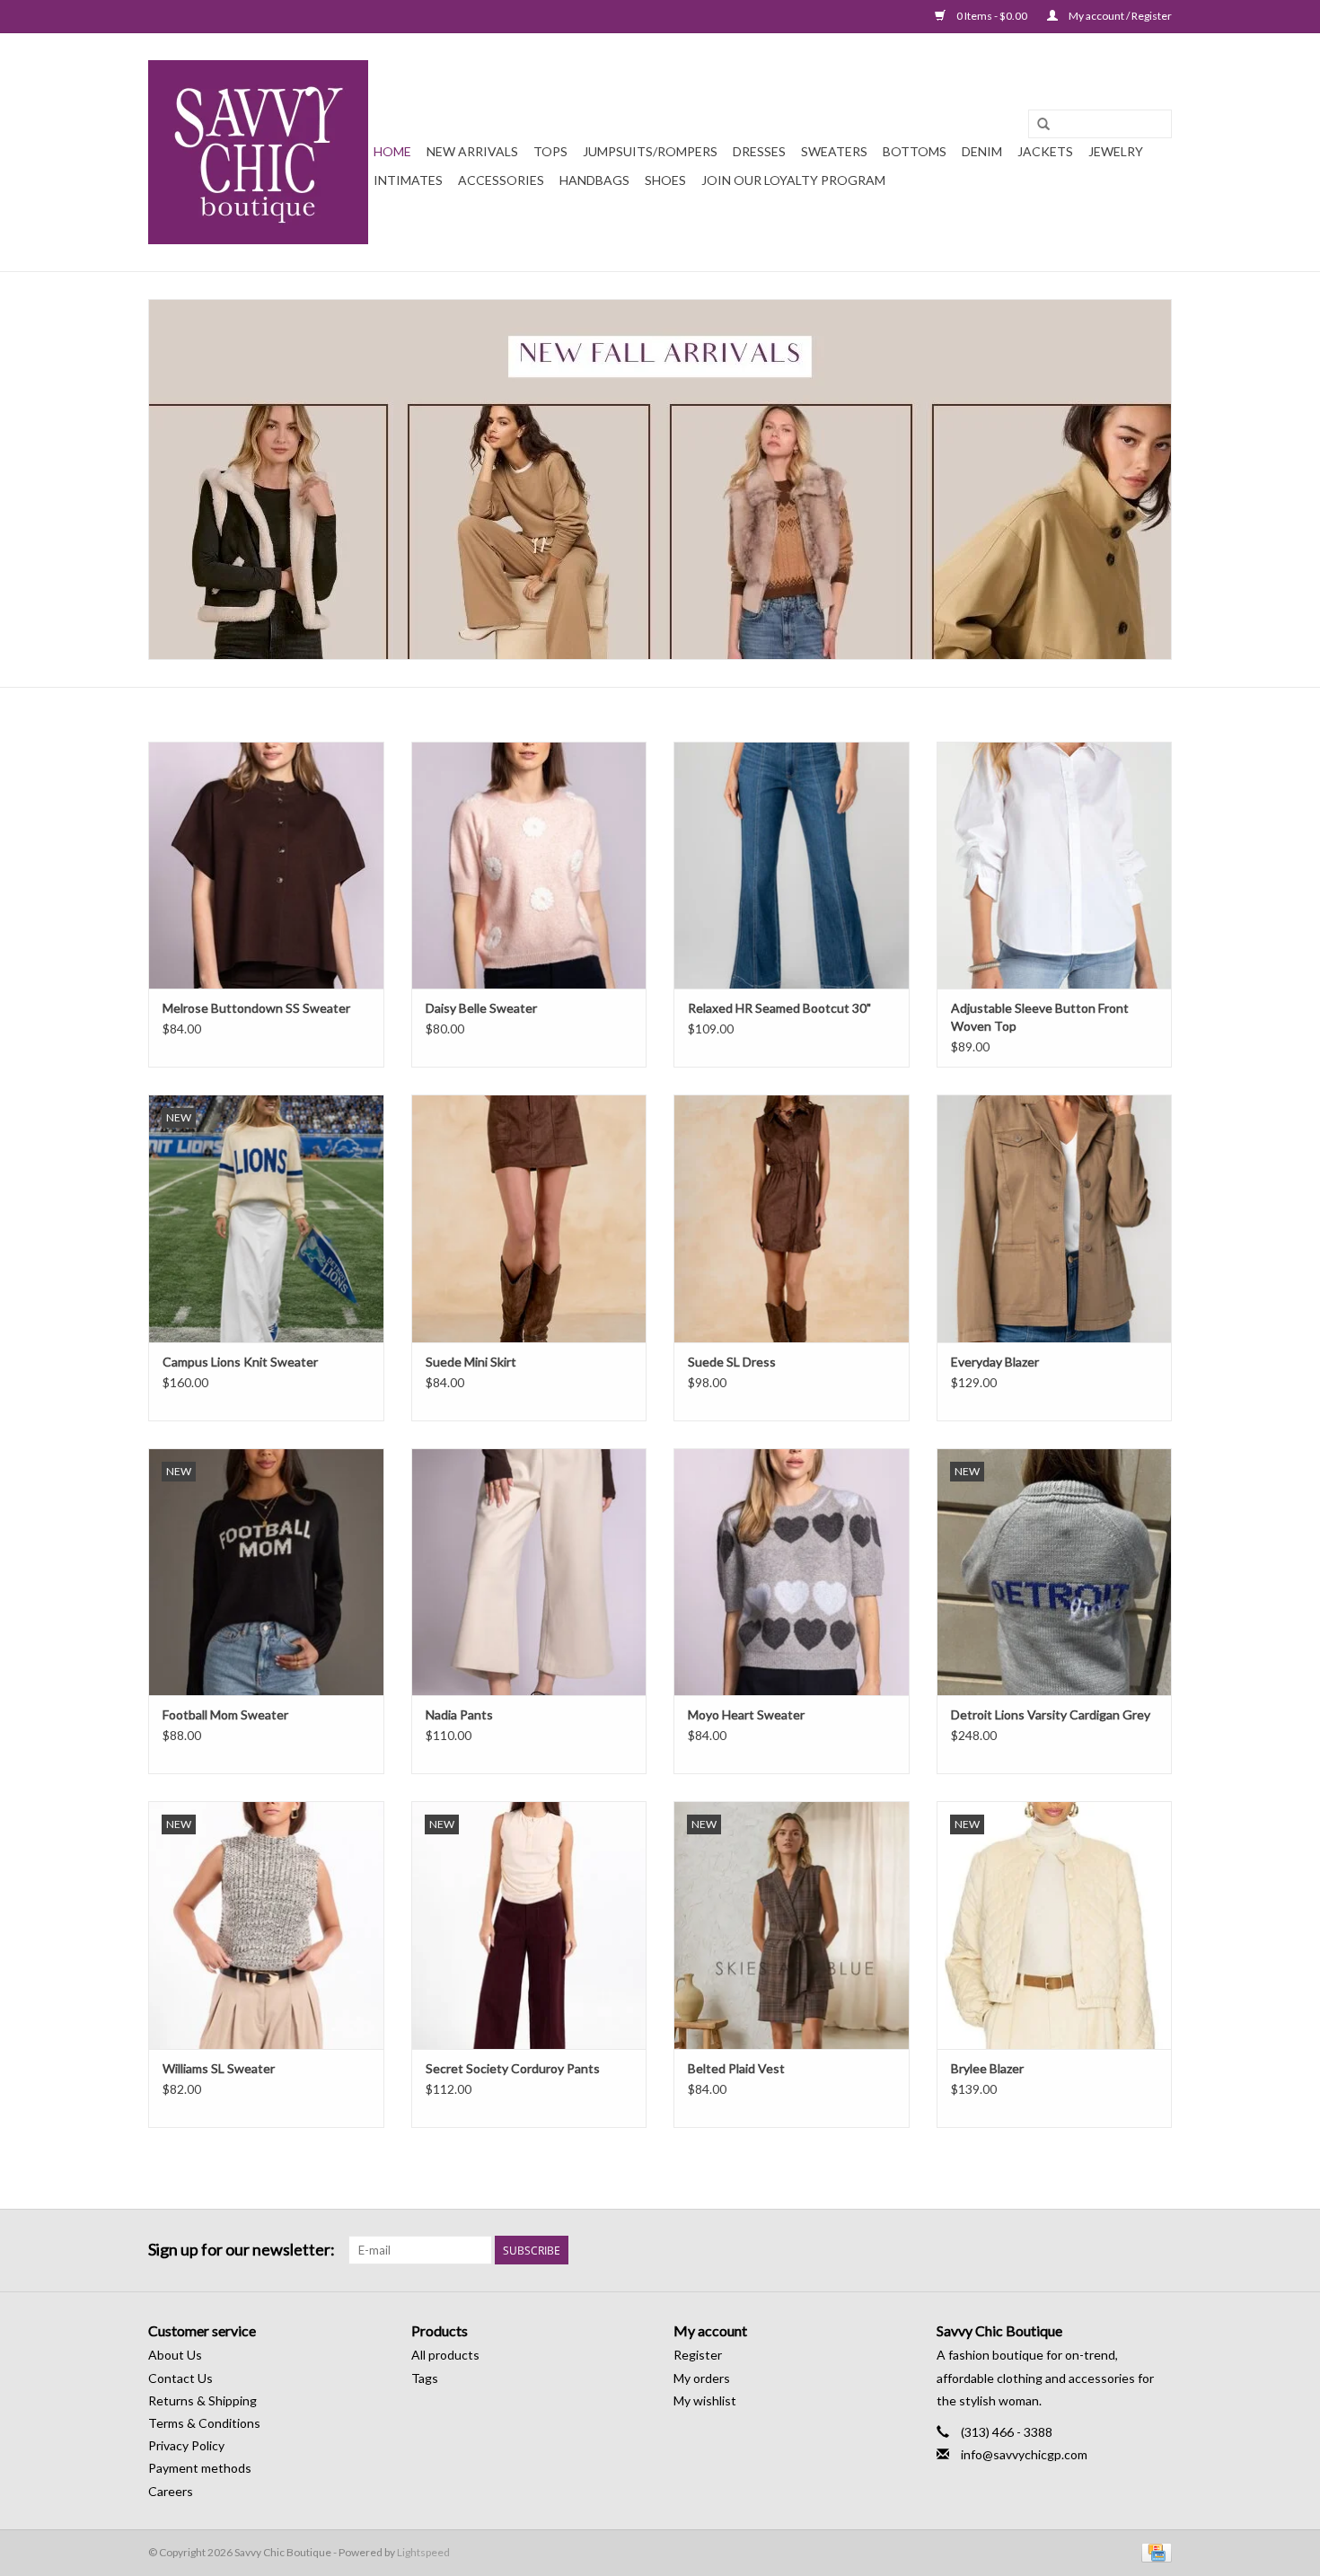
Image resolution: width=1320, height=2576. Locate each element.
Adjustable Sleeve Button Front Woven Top (1040, 1017)
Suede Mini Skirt (471, 1362)
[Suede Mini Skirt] (529, 1218)
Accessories (501, 180)
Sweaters (834, 151)
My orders (702, 2378)
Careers (171, 2491)
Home (392, 151)
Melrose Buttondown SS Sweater (256, 1008)
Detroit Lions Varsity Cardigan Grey (1051, 1714)
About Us (175, 2355)
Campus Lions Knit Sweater (240, 1362)
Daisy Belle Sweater (481, 1008)
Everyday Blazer (995, 1362)
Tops (550, 151)
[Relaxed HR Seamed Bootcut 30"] (792, 865)
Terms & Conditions (204, 2423)
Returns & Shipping (202, 2400)
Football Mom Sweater (225, 1714)
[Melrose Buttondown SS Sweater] (266, 865)
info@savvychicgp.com (1024, 2454)
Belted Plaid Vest (736, 2068)
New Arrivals (472, 151)
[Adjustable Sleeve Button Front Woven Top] (1055, 865)
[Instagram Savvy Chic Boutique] (1157, 2250)
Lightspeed (423, 2552)
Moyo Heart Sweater (746, 1714)
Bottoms (915, 151)
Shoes (665, 180)
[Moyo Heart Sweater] (792, 1572)
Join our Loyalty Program (793, 180)
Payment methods (200, 2468)
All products (445, 2355)
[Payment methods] (1153, 2551)
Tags (425, 2378)
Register (698, 2355)
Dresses (759, 151)
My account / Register (1119, 16)
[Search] (1043, 125)
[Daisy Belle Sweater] (529, 865)
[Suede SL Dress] (792, 1218)
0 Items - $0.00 (992, 16)
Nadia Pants (459, 1714)
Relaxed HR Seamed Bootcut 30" (779, 1008)
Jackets (1045, 151)
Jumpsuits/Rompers (650, 151)
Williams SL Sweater (219, 2068)
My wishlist (705, 2400)
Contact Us (180, 2378)
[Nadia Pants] (529, 1572)
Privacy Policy (186, 2445)
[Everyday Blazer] (1055, 1218)
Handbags (594, 180)
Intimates (408, 180)
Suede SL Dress (732, 1362)
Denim (982, 151)
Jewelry (1116, 151)
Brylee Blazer (987, 2068)
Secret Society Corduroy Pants (513, 2068)
